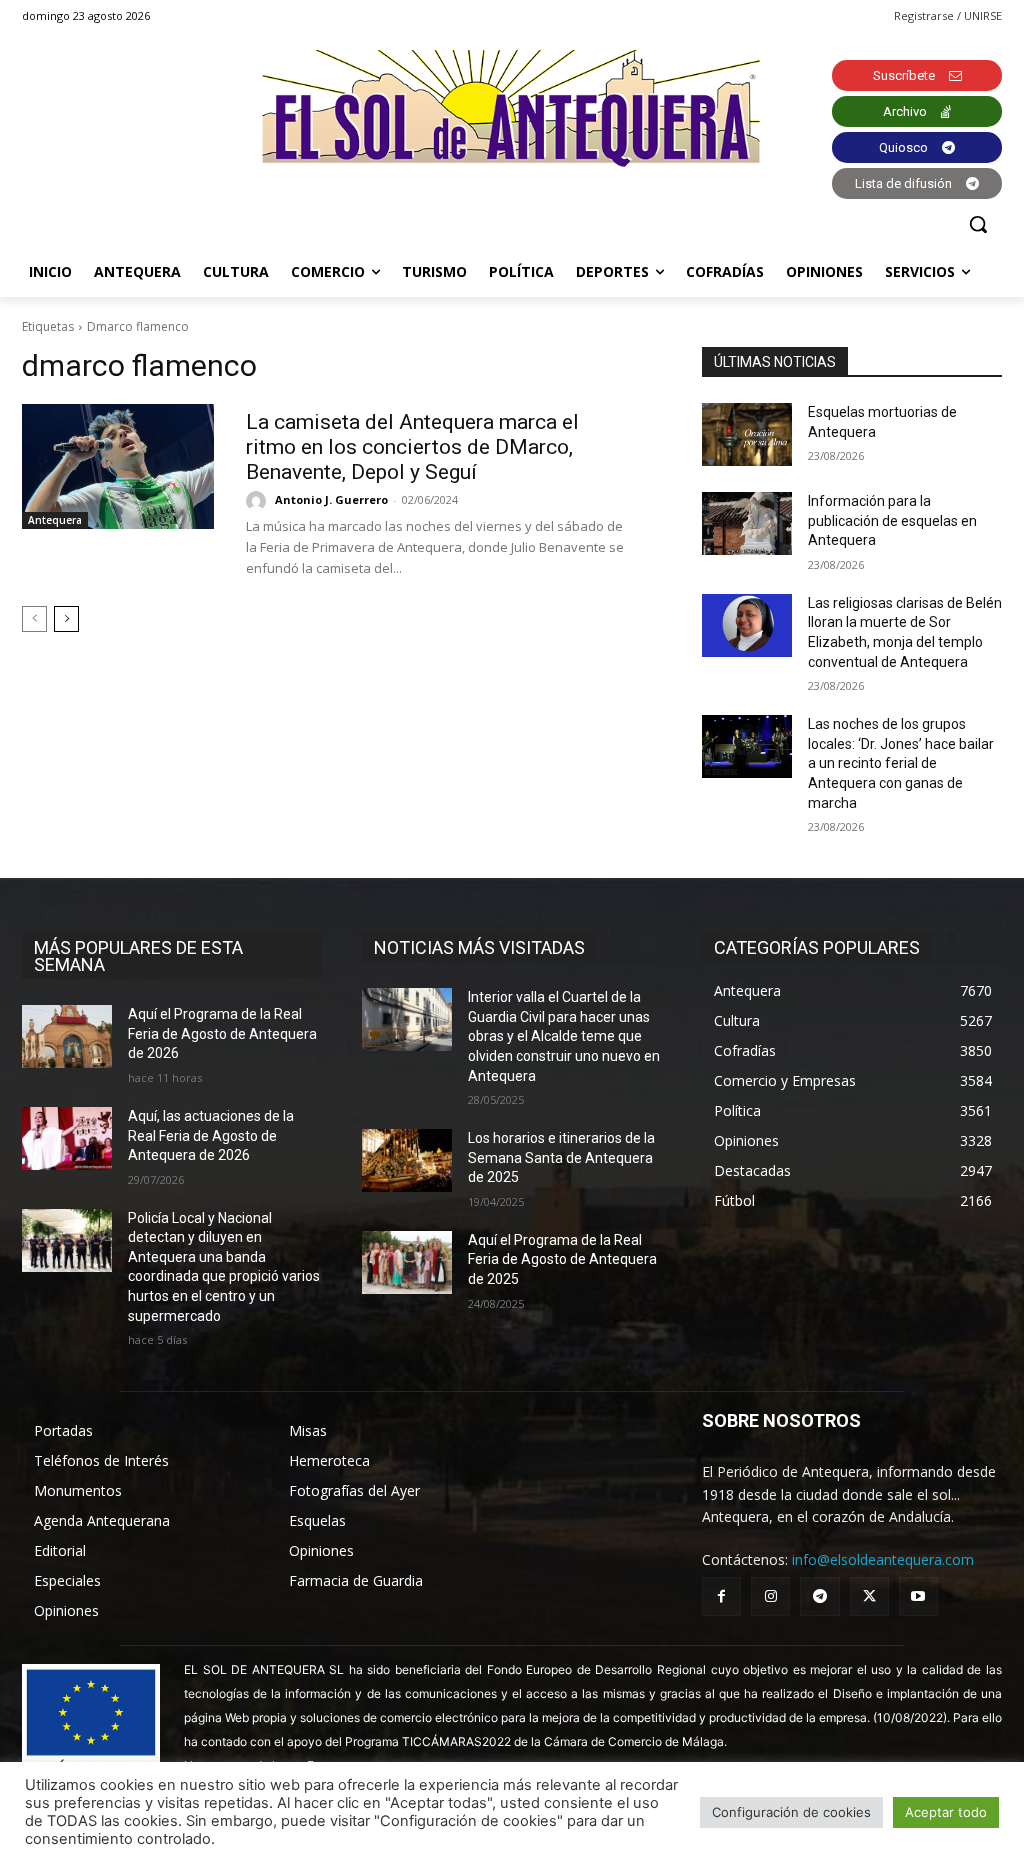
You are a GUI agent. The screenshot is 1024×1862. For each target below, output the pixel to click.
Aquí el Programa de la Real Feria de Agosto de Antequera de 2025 (562, 1259)
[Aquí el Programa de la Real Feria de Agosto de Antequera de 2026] (67, 1036)
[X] (869, 1596)
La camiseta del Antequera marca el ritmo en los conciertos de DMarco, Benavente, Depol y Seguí (412, 447)
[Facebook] (721, 1596)
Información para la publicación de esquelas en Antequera (892, 520)
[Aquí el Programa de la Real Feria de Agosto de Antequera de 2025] (407, 1262)
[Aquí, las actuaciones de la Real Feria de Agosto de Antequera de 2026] (67, 1138)
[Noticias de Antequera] (512, 108)
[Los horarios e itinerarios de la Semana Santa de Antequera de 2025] (407, 1160)
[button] (978, 224)
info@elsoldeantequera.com (883, 1559)
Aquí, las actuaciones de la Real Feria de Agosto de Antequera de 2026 (211, 1135)
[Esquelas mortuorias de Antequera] (747, 434)
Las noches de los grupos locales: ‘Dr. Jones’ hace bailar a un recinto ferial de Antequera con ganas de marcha (901, 763)
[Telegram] (819, 1596)
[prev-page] (34, 619)
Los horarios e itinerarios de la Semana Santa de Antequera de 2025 (561, 1157)
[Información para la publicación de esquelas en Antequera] (747, 523)
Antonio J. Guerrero (331, 499)
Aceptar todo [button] (946, 1812)
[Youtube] (918, 1596)
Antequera (55, 520)
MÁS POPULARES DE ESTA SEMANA (138, 956)
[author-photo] (259, 501)
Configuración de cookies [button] (791, 1812)
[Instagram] (770, 1596)
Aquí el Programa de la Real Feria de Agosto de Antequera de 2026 (222, 1033)
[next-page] (66, 619)
